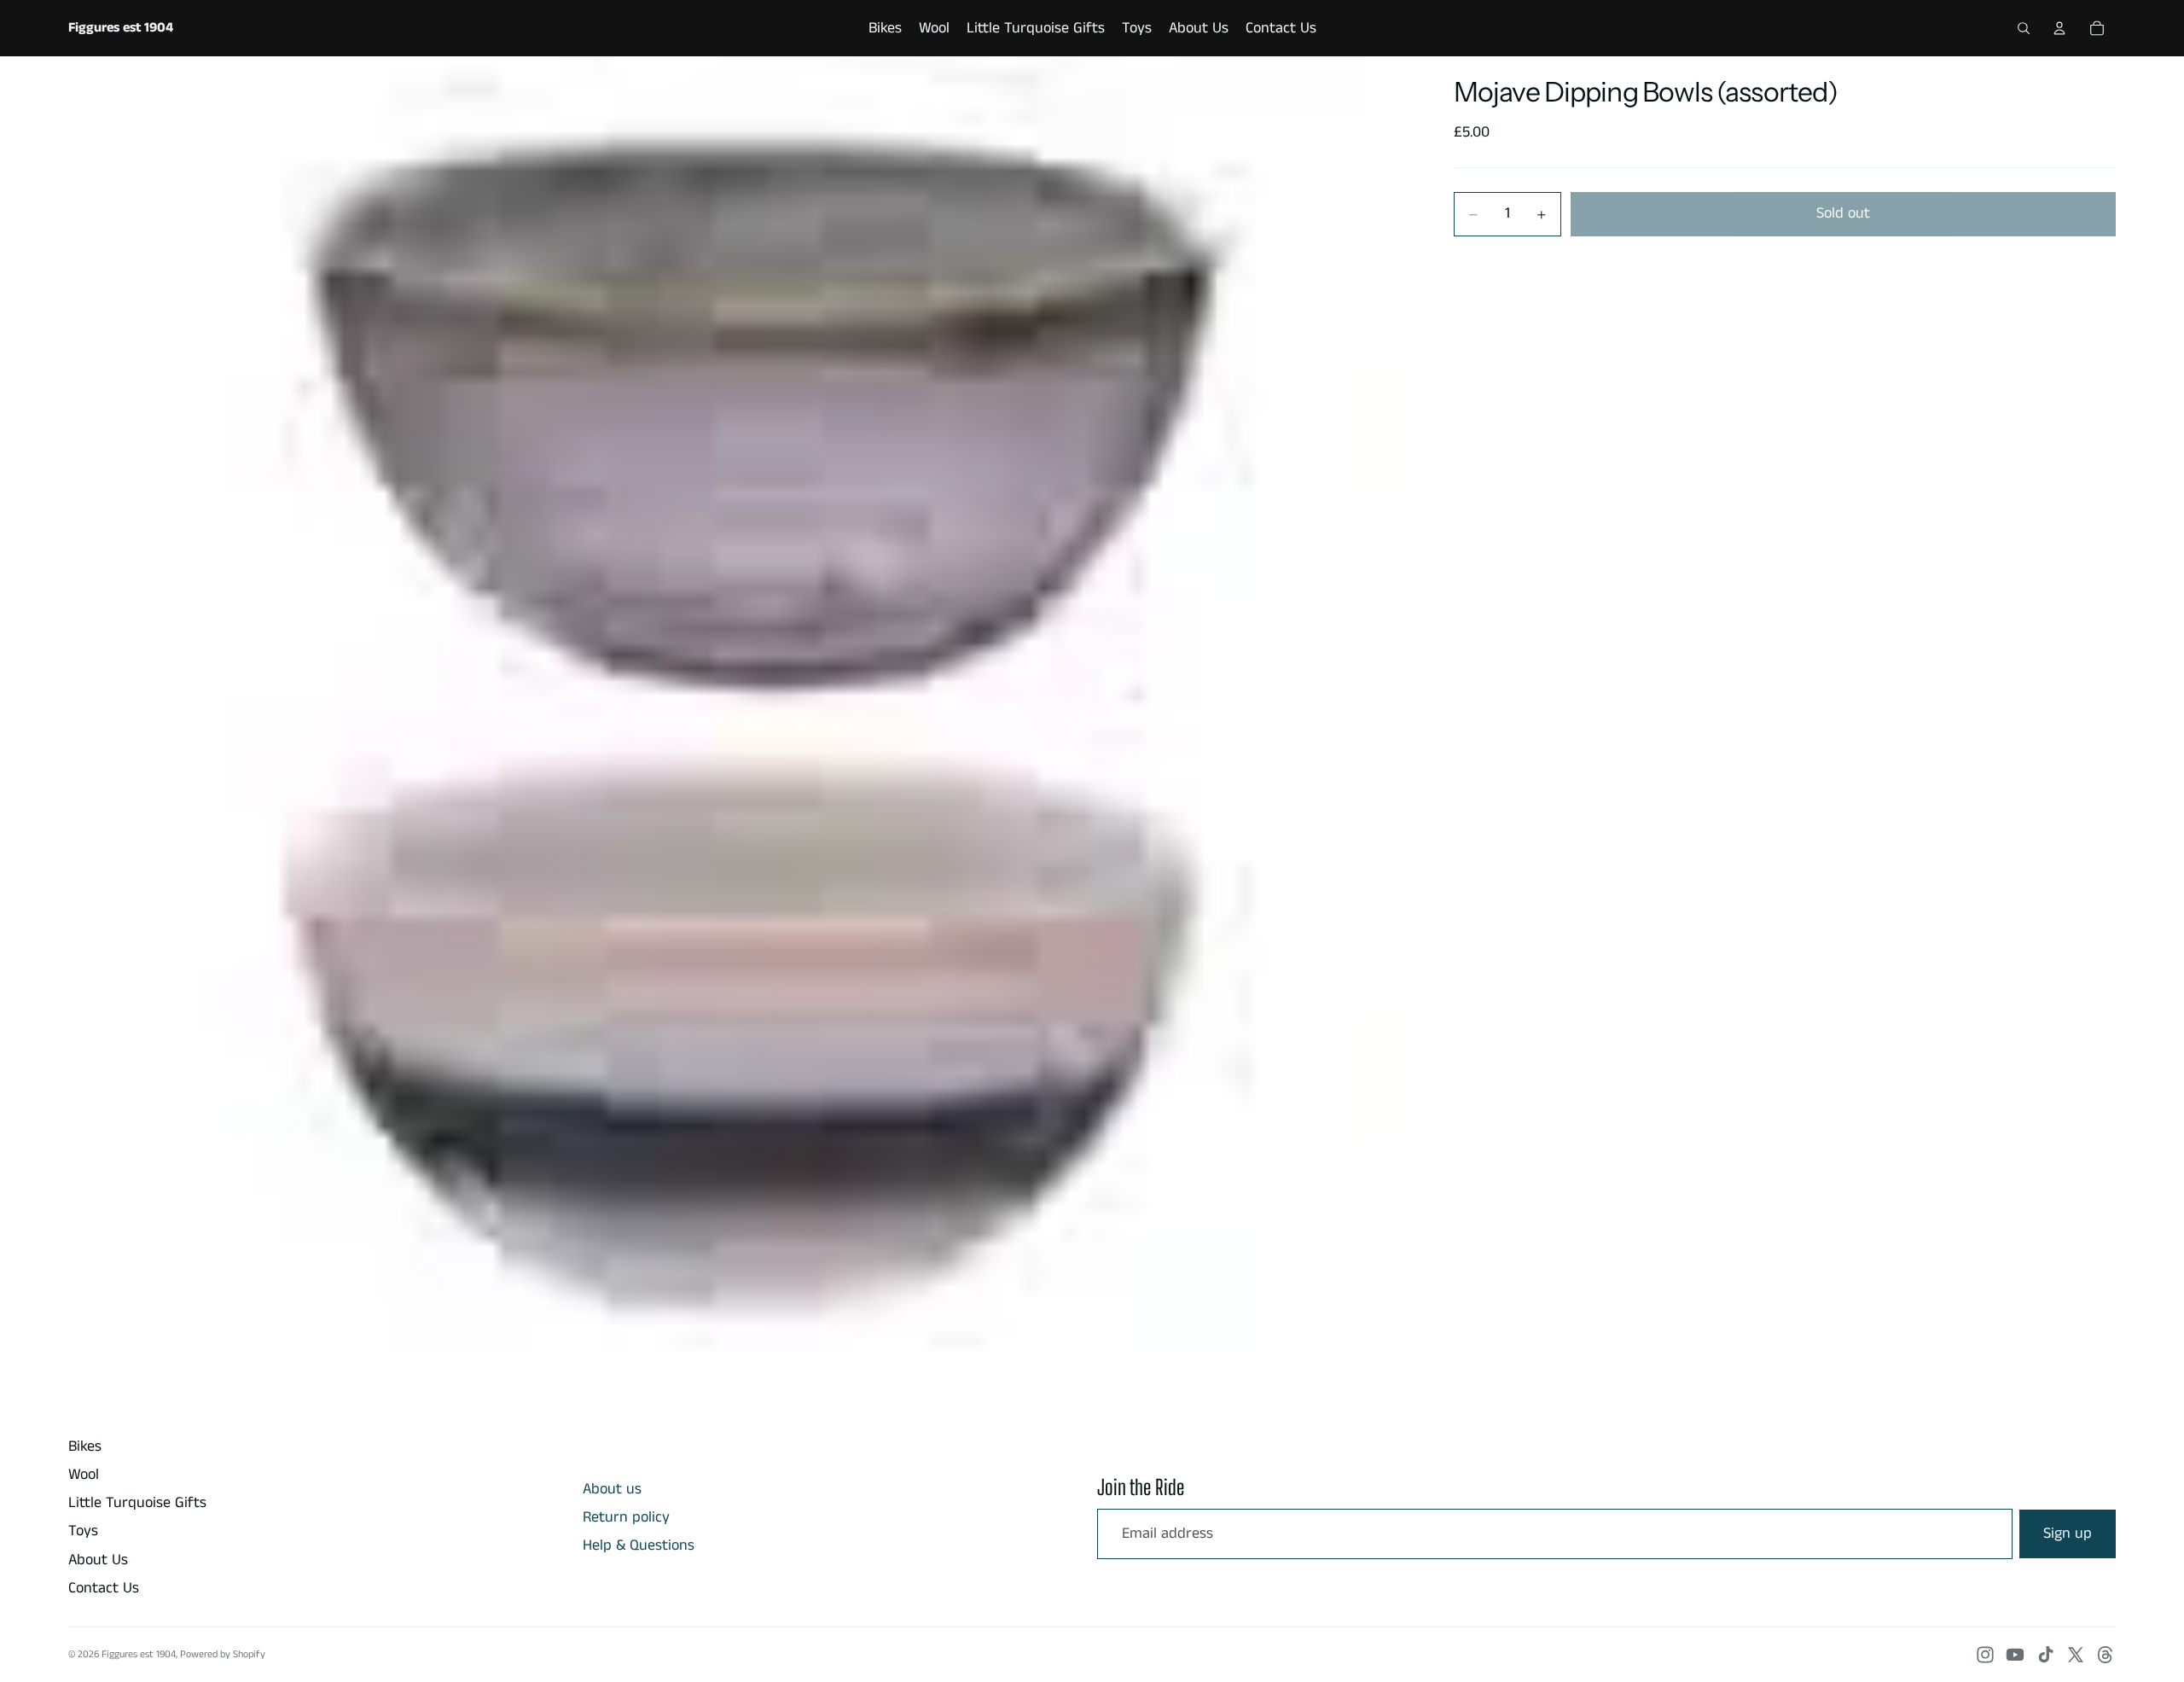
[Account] (2059, 28)
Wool (84, 1475)
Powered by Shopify (223, 1654)
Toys (83, 1531)
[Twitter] (2076, 1655)
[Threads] (2106, 1655)
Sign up (2068, 1534)
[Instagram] (1985, 1655)
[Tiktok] (2046, 1655)
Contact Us (104, 1588)
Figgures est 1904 (139, 1654)
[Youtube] (2015, 1655)
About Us (98, 1560)
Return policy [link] (626, 1518)
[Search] (2024, 28)
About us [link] (612, 1490)
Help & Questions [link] (639, 1546)
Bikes (85, 1446)
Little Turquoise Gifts (137, 1503)
